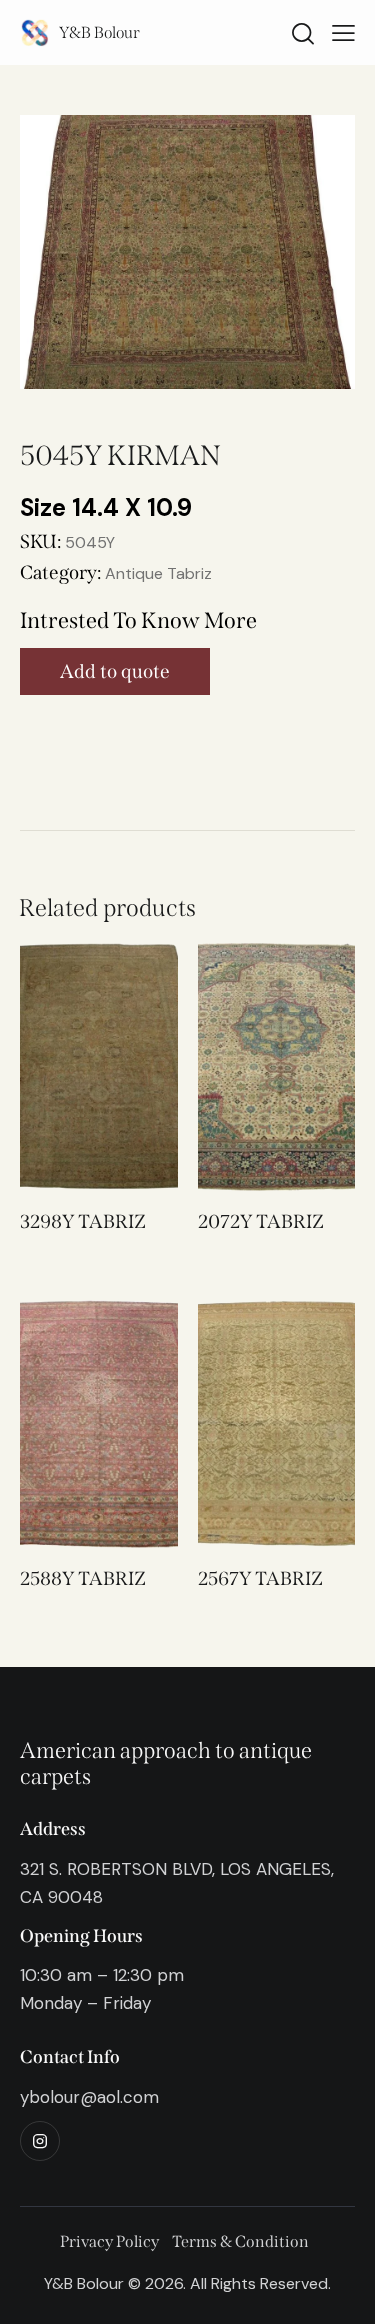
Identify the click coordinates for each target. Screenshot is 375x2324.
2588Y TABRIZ (83, 1578)
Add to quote (115, 671)
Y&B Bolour (99, 32)
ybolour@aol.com (89, 2097)
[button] (71, 1066)
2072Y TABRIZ (261, 1221)
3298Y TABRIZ (83, 1221)
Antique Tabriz (158, 573)
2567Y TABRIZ (260, 1578)
